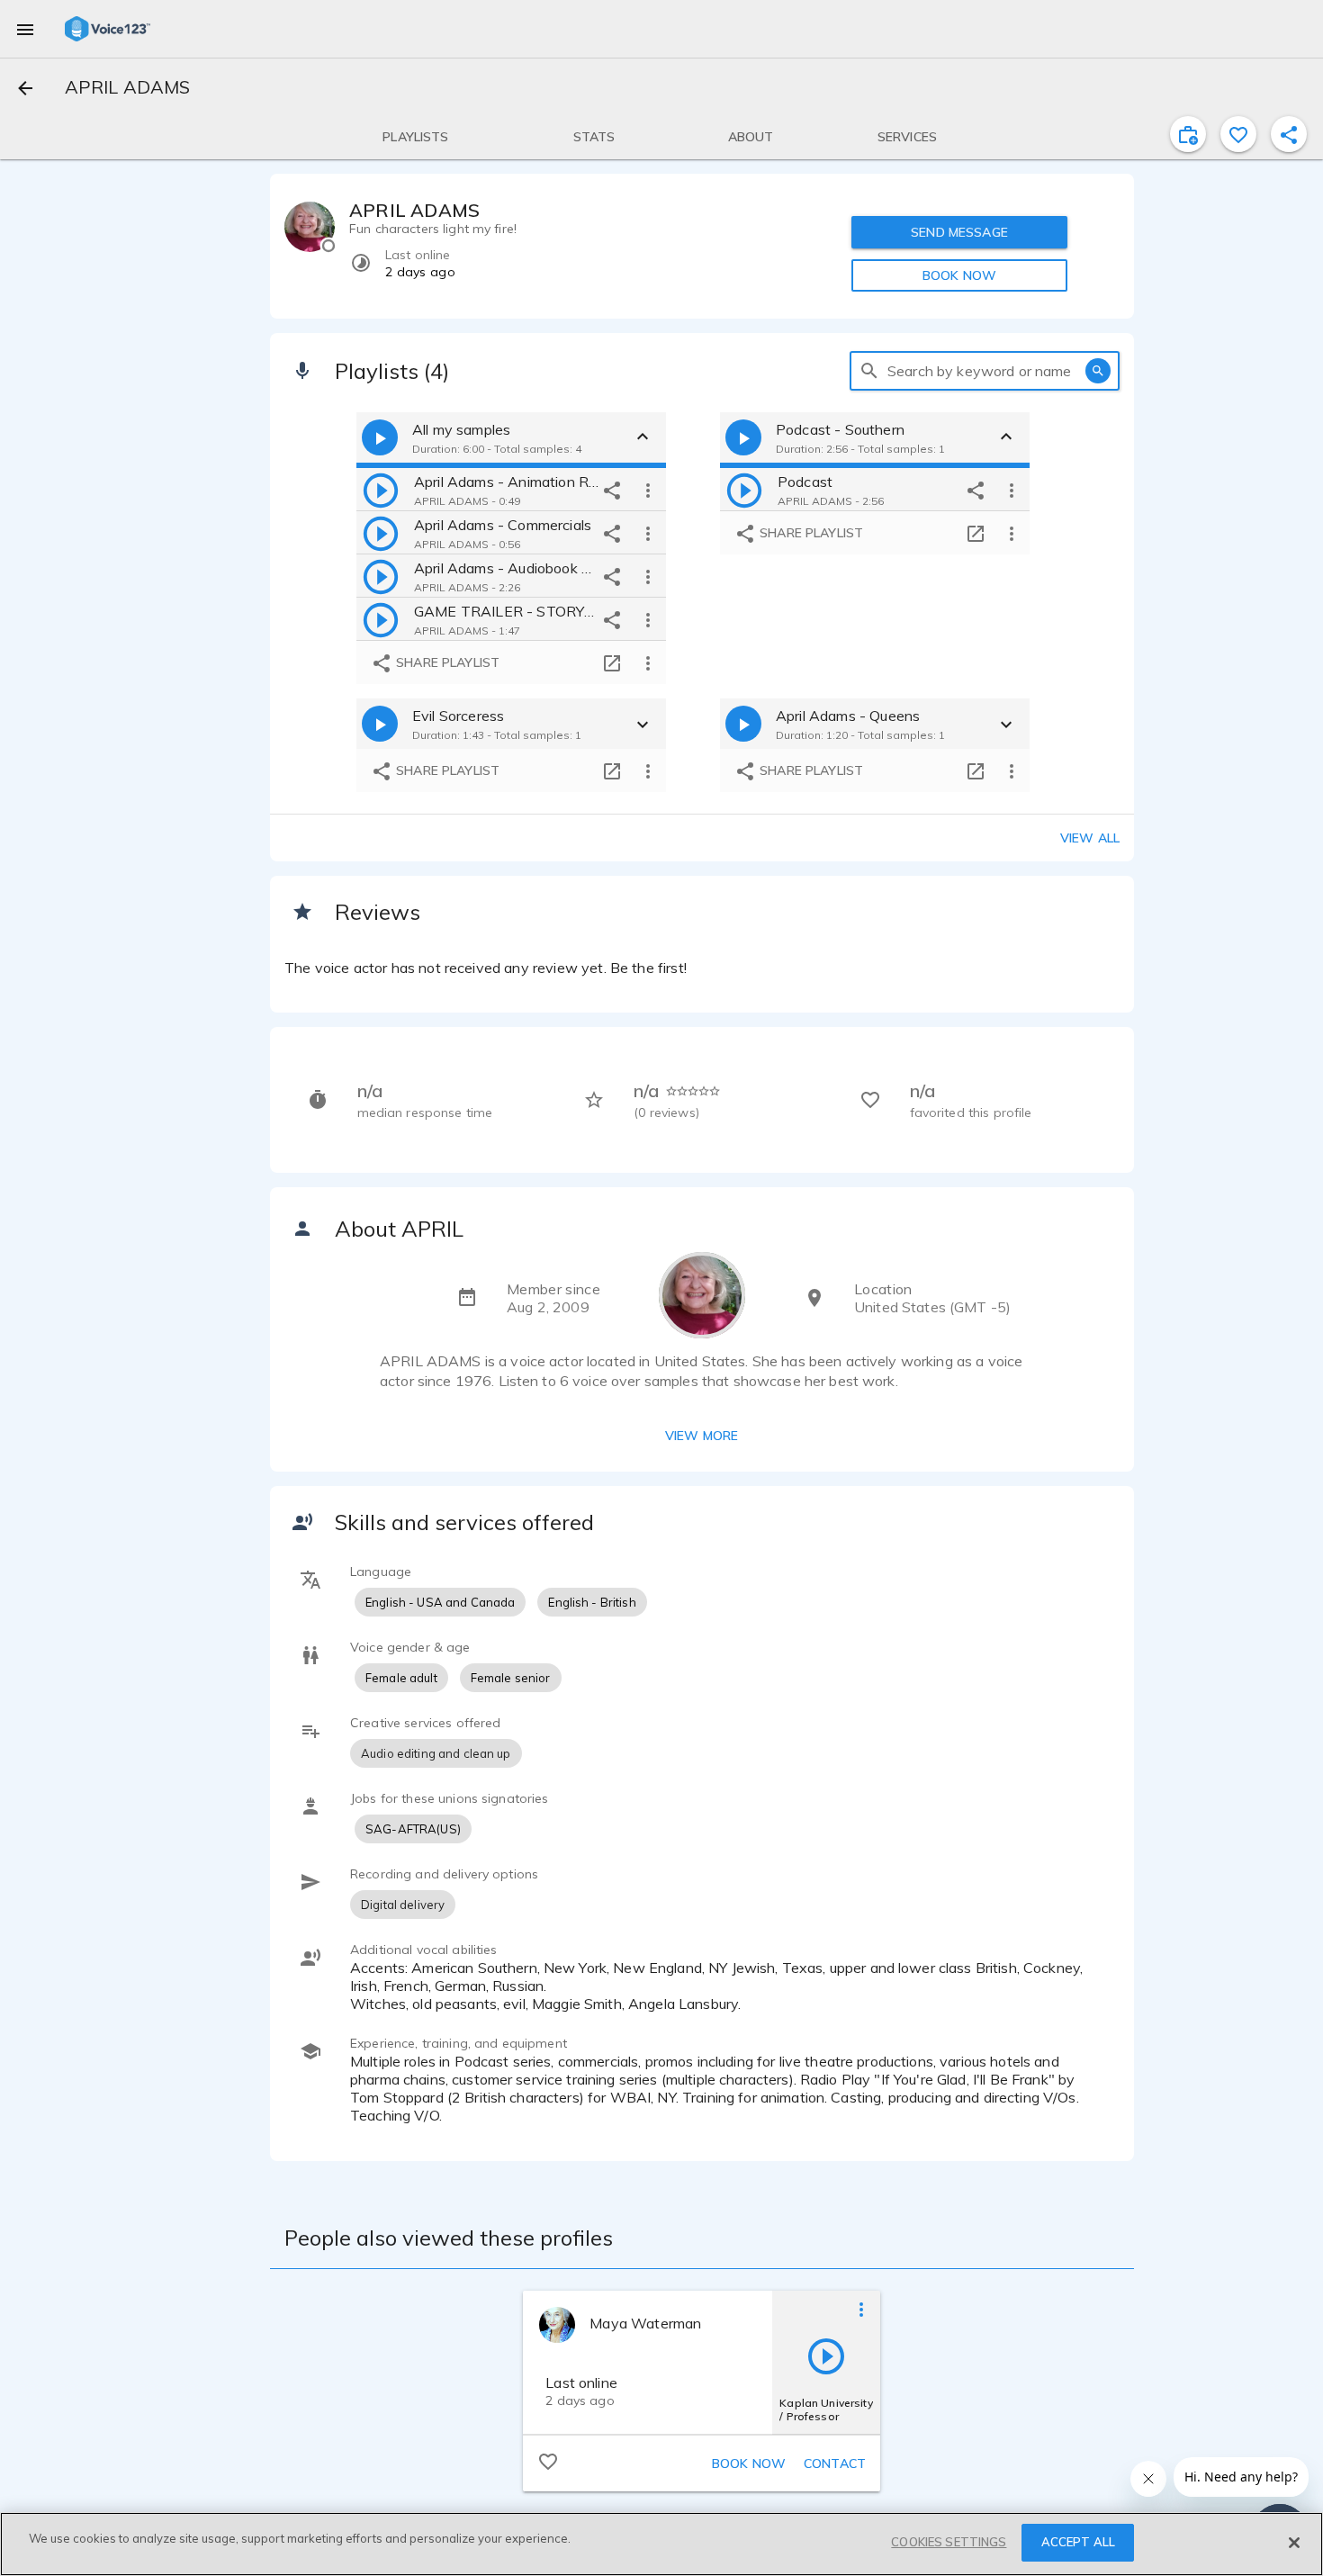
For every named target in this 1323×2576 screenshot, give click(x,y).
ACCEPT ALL (1078, 2542)
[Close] (1294, 2543)
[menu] (25, 29)
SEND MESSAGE (959, 232)
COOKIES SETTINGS (949, 2542)
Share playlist (446, 662)
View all (1090, 838)
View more (702, 1436)
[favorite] (1238, 134)
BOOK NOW (959, 275)
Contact (835, 2463)
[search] (869, 371)
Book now (749, 2463)
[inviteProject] (1188, 134)
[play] (381, 490)
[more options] (648, 490)
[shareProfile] (1289, 134)
